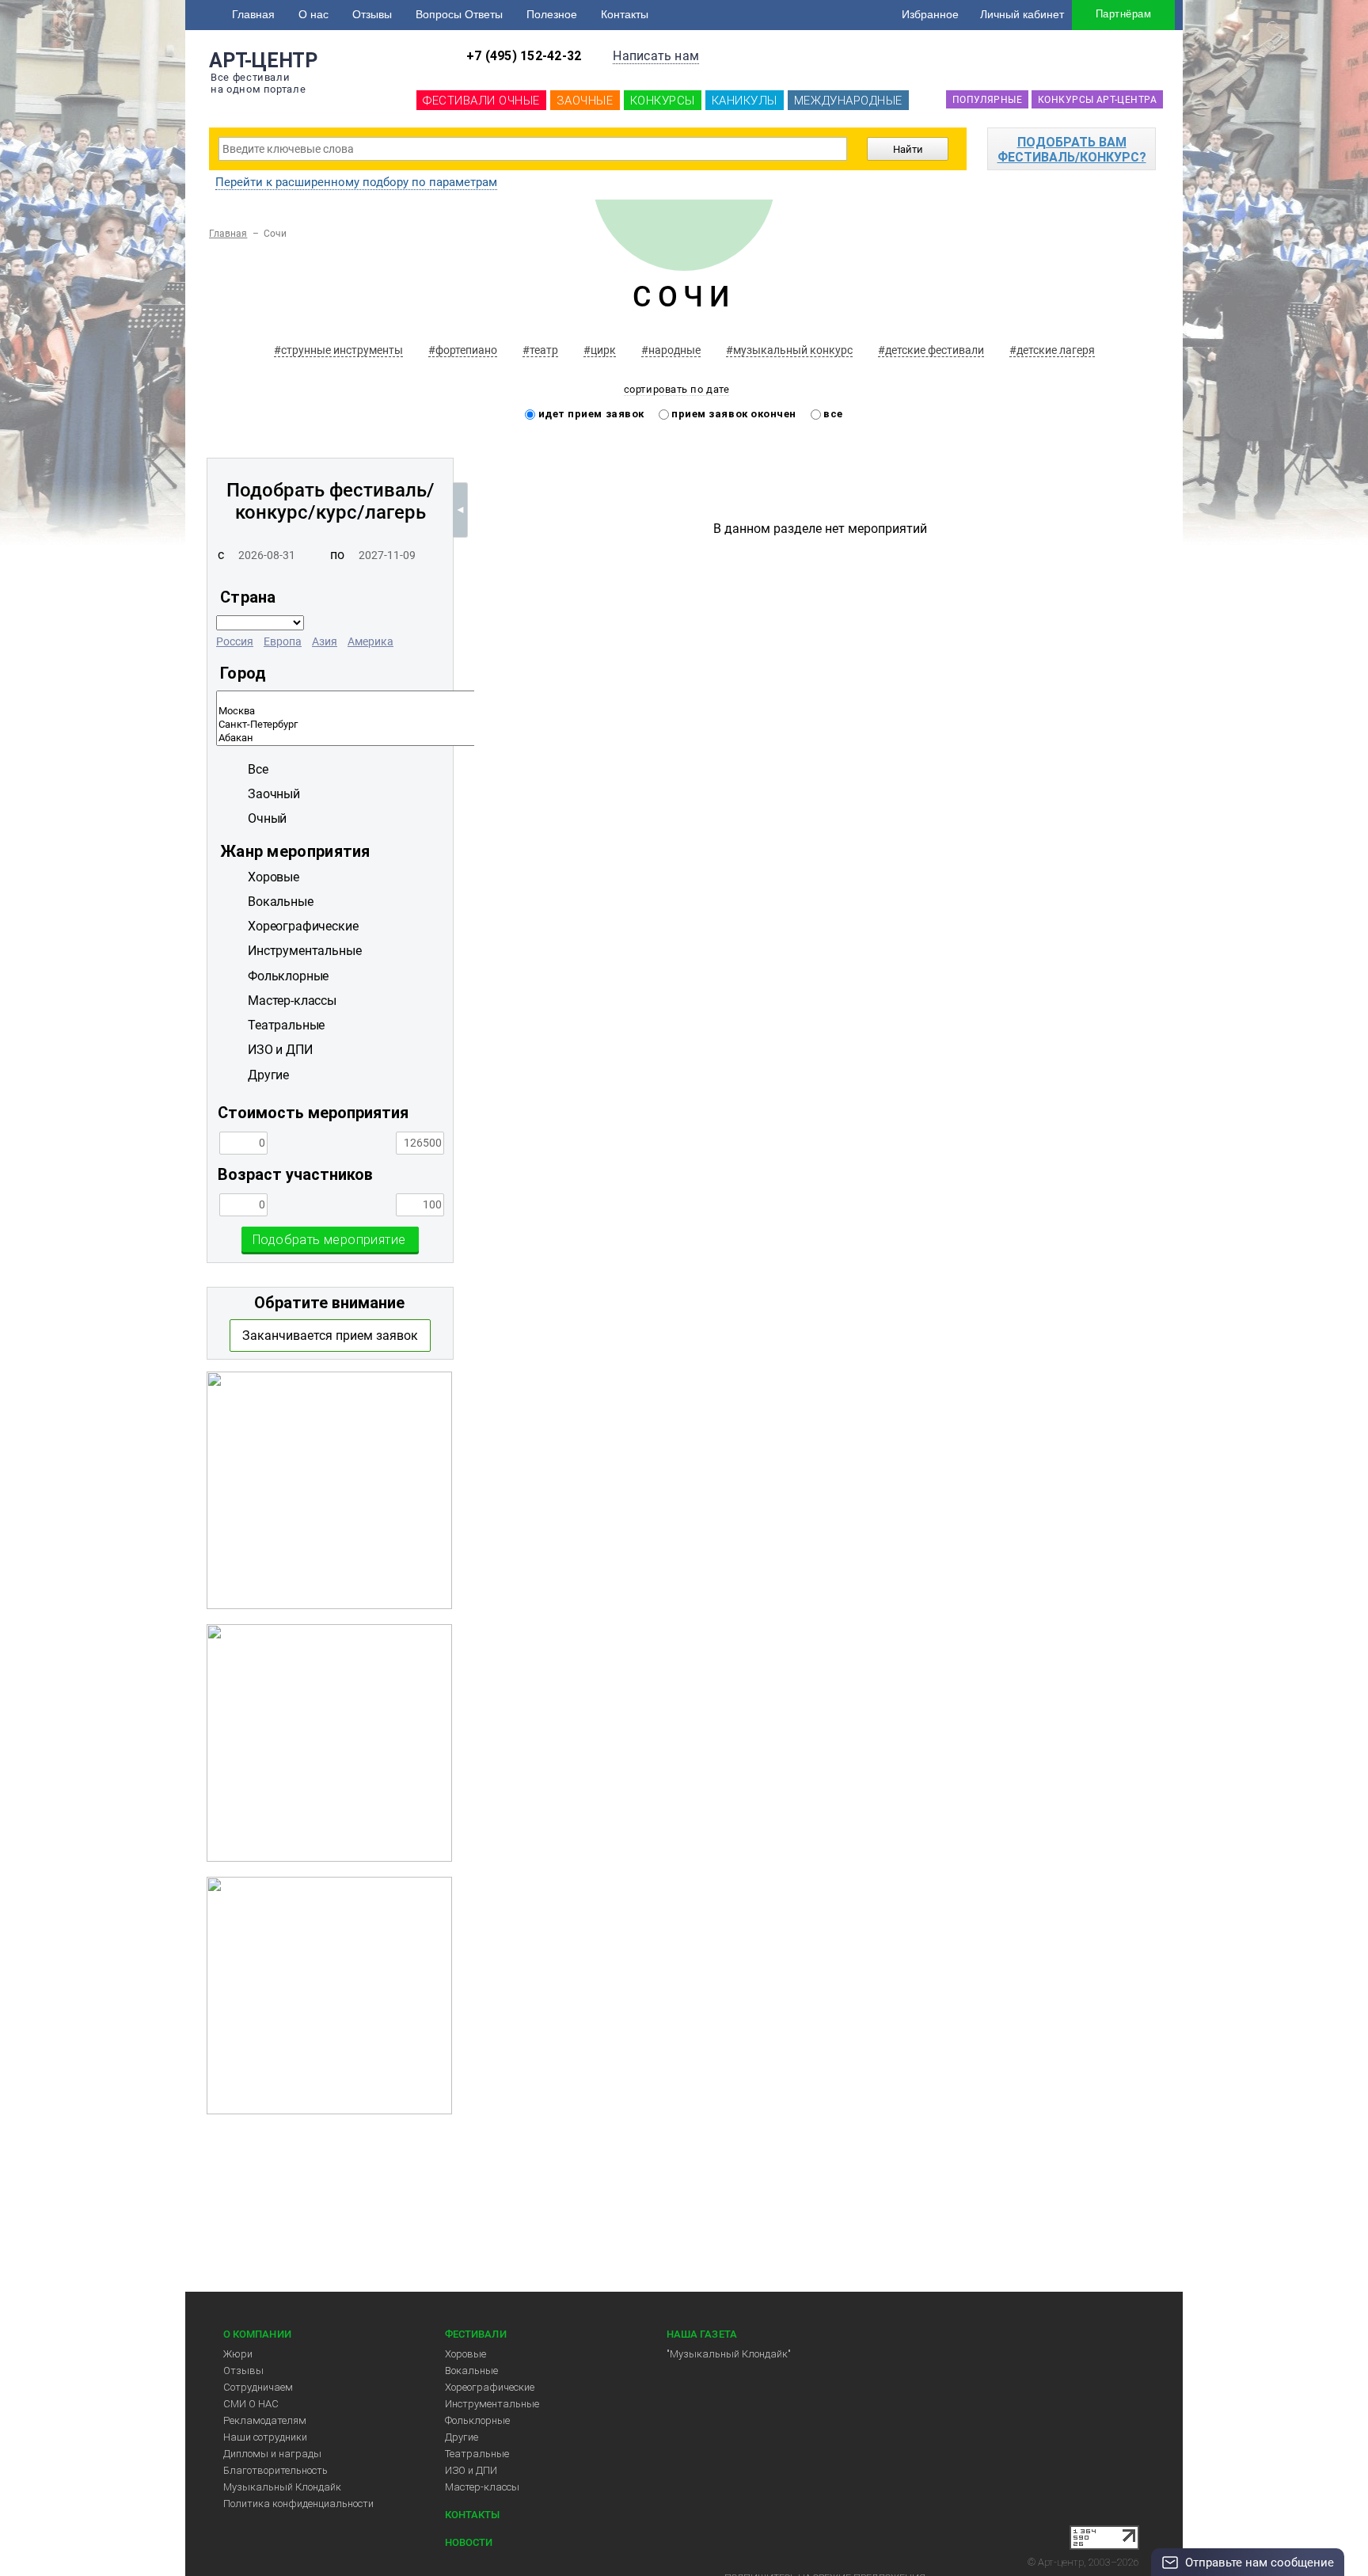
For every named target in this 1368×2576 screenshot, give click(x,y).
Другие (462, 2437)
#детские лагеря (1052, 350)
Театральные (477, 2454)
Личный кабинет (1022, 14)
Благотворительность (275, 2470)
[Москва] (459, 712)
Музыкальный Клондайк (282, 2487)
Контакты (625, 14)
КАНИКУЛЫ (745, 101)
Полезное (552, 14)
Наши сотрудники (265, 2437)
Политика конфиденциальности (298, 2504)
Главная (253, 14)
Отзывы (372, 14)
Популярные (987, 100)
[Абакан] (459, 738)
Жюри (238, 2354)
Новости (469, 2542)
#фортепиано (463, 350)
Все (258, 769)
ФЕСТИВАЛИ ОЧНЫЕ (481, 101)
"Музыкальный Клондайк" (729, 2354)
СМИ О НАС (251, 2404)
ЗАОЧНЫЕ (585, 101)
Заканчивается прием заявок (330, 1336)
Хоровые (465, 2354)
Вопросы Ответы (459, 14)
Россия (235, 641)
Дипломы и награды (272, 2454)
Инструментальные (492, 2404)
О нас (313, 14)
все (832, 414)
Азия (325, 641)
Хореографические (490, 2387)
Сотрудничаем (258, 2387)
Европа (283, 641)
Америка (370, 641)
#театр (540, 350)
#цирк (600, 350)
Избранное (930, 14)
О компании (257, 2334)
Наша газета (702, 2334)
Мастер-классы (482, 2487)
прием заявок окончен (733, 414)
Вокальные (471, 2371)
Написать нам (656, 56)
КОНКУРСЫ (663, 101)
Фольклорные (477, 2420)
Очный (267, 818)
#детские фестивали (931, 350)
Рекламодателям (265, 2420)
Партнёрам (1123, 14)
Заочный (274, 794)
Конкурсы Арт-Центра (1097, 100)
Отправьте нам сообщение (1260, 2563)
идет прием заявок (590, 414)
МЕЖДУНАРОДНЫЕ (848, 101)
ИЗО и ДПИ (471, 2470)
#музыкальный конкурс (789, 350)
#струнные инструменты (338, 350)
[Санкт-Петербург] (459, 725)
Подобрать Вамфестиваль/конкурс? (1072, 150)
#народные (671, 350)
